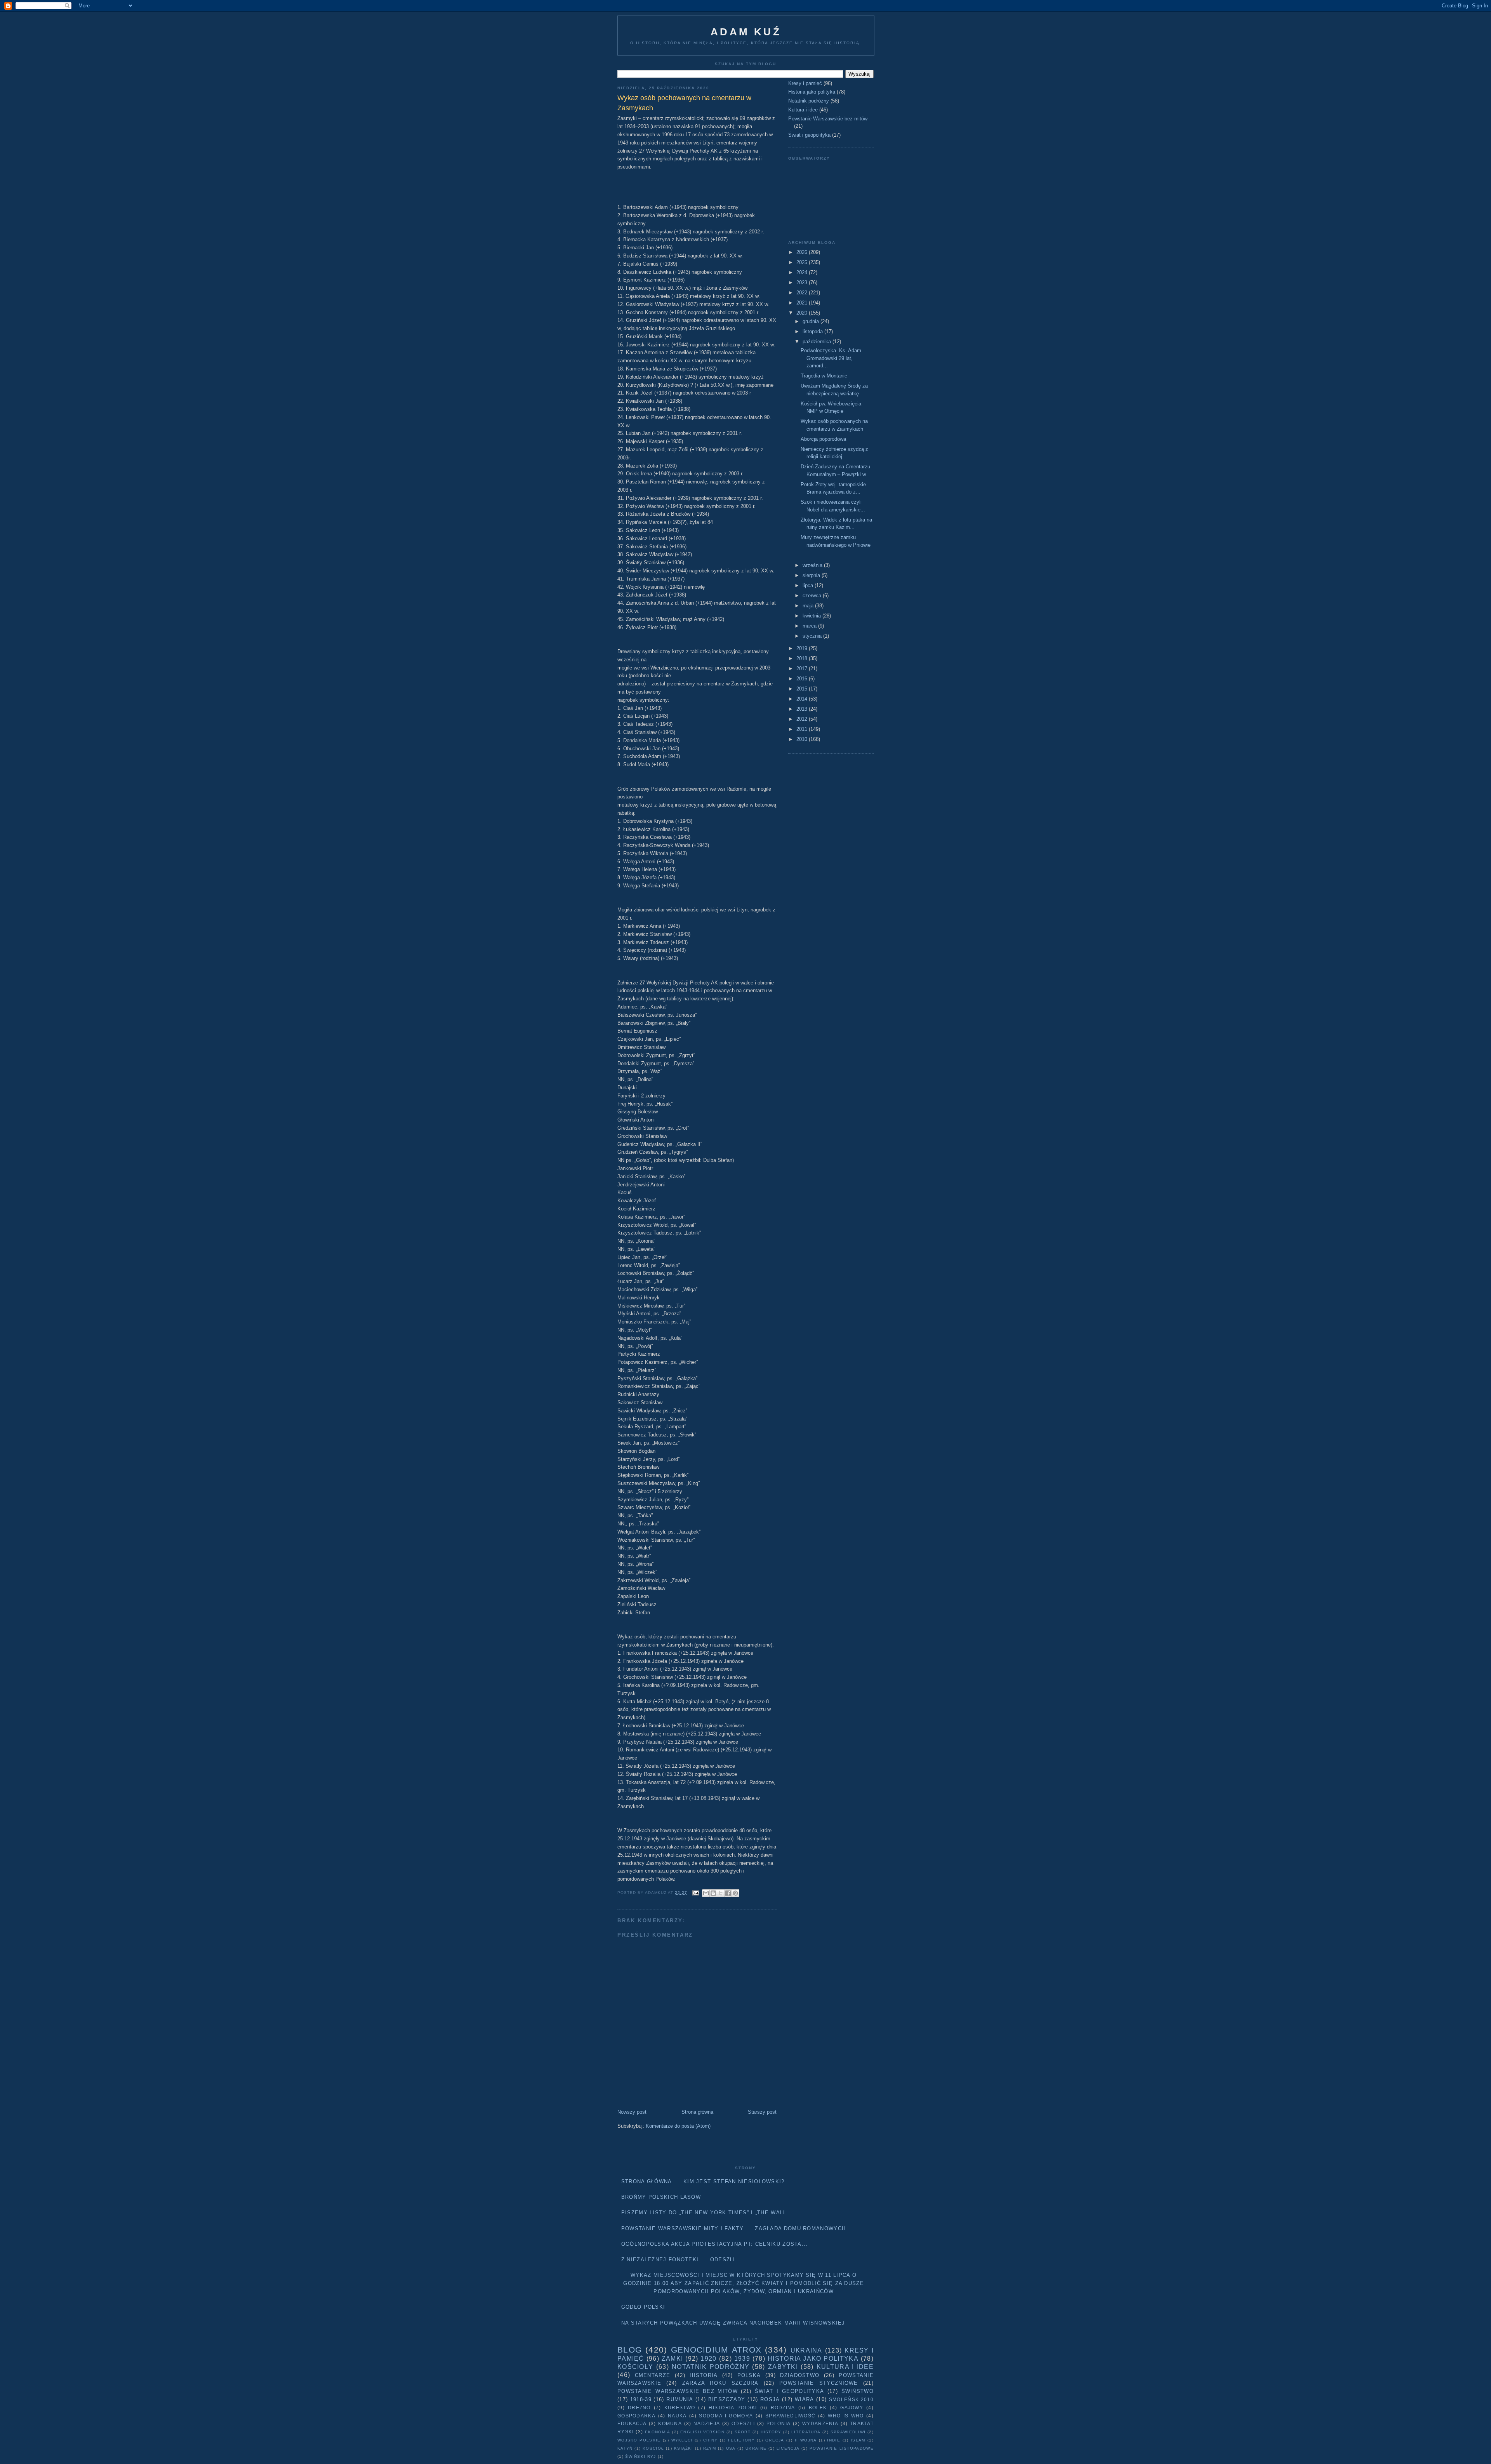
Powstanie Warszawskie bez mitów (828, 119)
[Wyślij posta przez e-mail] (696, 1893)
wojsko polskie (639, 2440)
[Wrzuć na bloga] (713, 1893)
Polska (749, 2375)
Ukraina (806, 2350)
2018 (803, 658)
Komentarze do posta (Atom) (678, 2126)
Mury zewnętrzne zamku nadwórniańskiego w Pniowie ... (836, 545)
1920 (708, 2359)
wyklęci (682, 2440)
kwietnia (812, 616)
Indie (834, 2440)
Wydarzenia (820, 2423)
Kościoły (635, 2367)
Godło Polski (643, 2307)
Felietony (741, 2440)
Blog (630, 2350)
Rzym (710, 2448)
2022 (803, 293)
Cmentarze (653, 2375)
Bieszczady (727, 2399)
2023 (803, 283)
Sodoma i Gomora (726, 2416)
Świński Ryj (640, 2456)
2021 (803, 303)
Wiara (805, 2399)
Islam (858, 2440)
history (771, 2432)
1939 (742, 2359)
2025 (803, 262)
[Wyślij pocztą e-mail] (706, 1893)
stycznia (813, 636)
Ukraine (756, 2448)
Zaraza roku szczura (720, 2383)
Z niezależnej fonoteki (660, 2260)
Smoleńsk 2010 (851, 2399)
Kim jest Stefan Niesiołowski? (734, 2181)
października (818, 342)
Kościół (653, 2448)
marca (810, 626)
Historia (704, 2375)
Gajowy (852, 2407)
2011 (803, 729)
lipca (809, 585)
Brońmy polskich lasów (661, 2197)
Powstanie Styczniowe (819, 2383)
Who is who (846, 2416)
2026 (803, 252)
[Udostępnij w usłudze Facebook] (728, 1893)
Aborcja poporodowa (823, 439)
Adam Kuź (746, 32)
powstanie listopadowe (842, 2448)
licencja (788, 2448)
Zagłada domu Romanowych (800, 2228)
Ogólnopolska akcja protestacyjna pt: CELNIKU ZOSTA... (715, 2244)
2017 (803, 669)
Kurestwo (680, 2407)
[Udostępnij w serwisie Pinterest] (735, 1893)
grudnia (812, 321)
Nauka (677, 2416)
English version (702, 2432)
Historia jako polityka (812, 92)
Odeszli (723, 2260)
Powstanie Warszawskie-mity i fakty (682, 2228)
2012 (803, 719)
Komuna (670, 2423)
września (813, 565)
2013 (803, 709)
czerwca (813, 596)
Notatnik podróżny (809, 101)
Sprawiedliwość (790, 2416)
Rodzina (783, 2407)
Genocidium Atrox (716, 2350)
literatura (806, 2432)
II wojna (806, 2440)
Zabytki (783, 2367)
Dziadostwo (800, 2375)
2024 (803, 272)
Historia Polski (733, 2407)
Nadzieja (707, 2423)
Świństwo (858, 2391)
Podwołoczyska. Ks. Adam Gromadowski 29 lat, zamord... (831, 358)
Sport (743, 2432)
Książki (684, 2448)
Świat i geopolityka (809, 135)
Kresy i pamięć (805, 83)
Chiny (711, 2440)
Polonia (779, 2423)
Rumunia (680, 2399)
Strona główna (697, 2112)
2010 (803, 739)
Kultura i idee (803, 110)
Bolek (818, 2407)
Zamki (673, 2359)
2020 (803, 313)
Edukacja (632, 2423)
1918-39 (641, 2399)
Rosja (770, 2399)
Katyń (625, 2448)
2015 (803, 689)
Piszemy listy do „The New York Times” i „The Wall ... (708, 2213)
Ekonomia (658, 2432)
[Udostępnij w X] (721, 1893)
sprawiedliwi (848, 2432)
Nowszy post (632, 2112)
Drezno (639, 2407)
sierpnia (812, 575)
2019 (803, 648)
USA (731, 2448)
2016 (803, 679)
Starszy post (762, 2112)
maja (809, 606)
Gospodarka (636, 2416)
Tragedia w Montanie (824, 376)
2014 (803, 699)
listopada (813, 331)
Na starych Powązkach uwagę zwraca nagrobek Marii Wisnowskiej (733, 2323)
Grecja (775, 2440)
